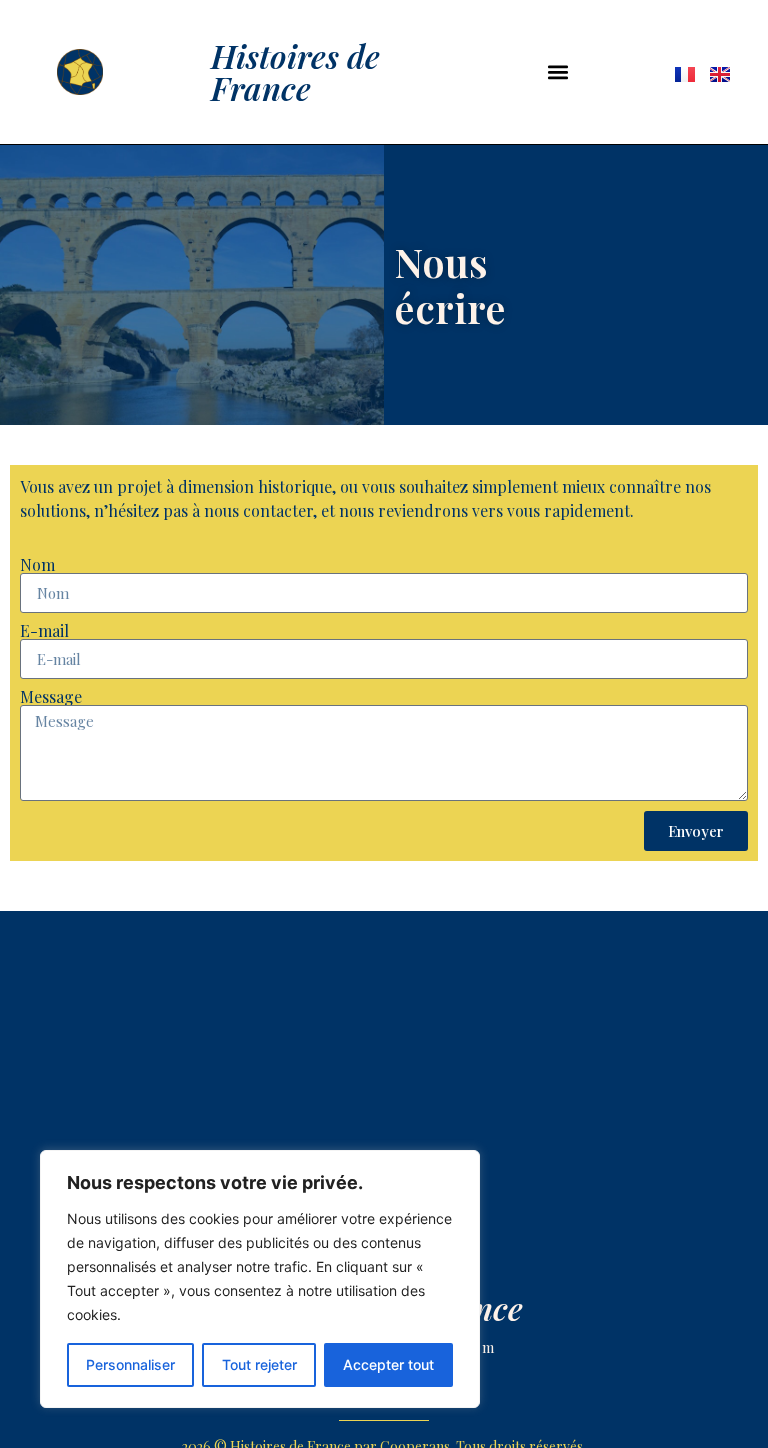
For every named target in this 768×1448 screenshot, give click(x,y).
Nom (37, 565)
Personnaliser (130, 1364)
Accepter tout (388, 1364)
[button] (558, 71)
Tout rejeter (259, 1364)
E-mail (44, 631)
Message (51, 697)
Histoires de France (295, 71)
